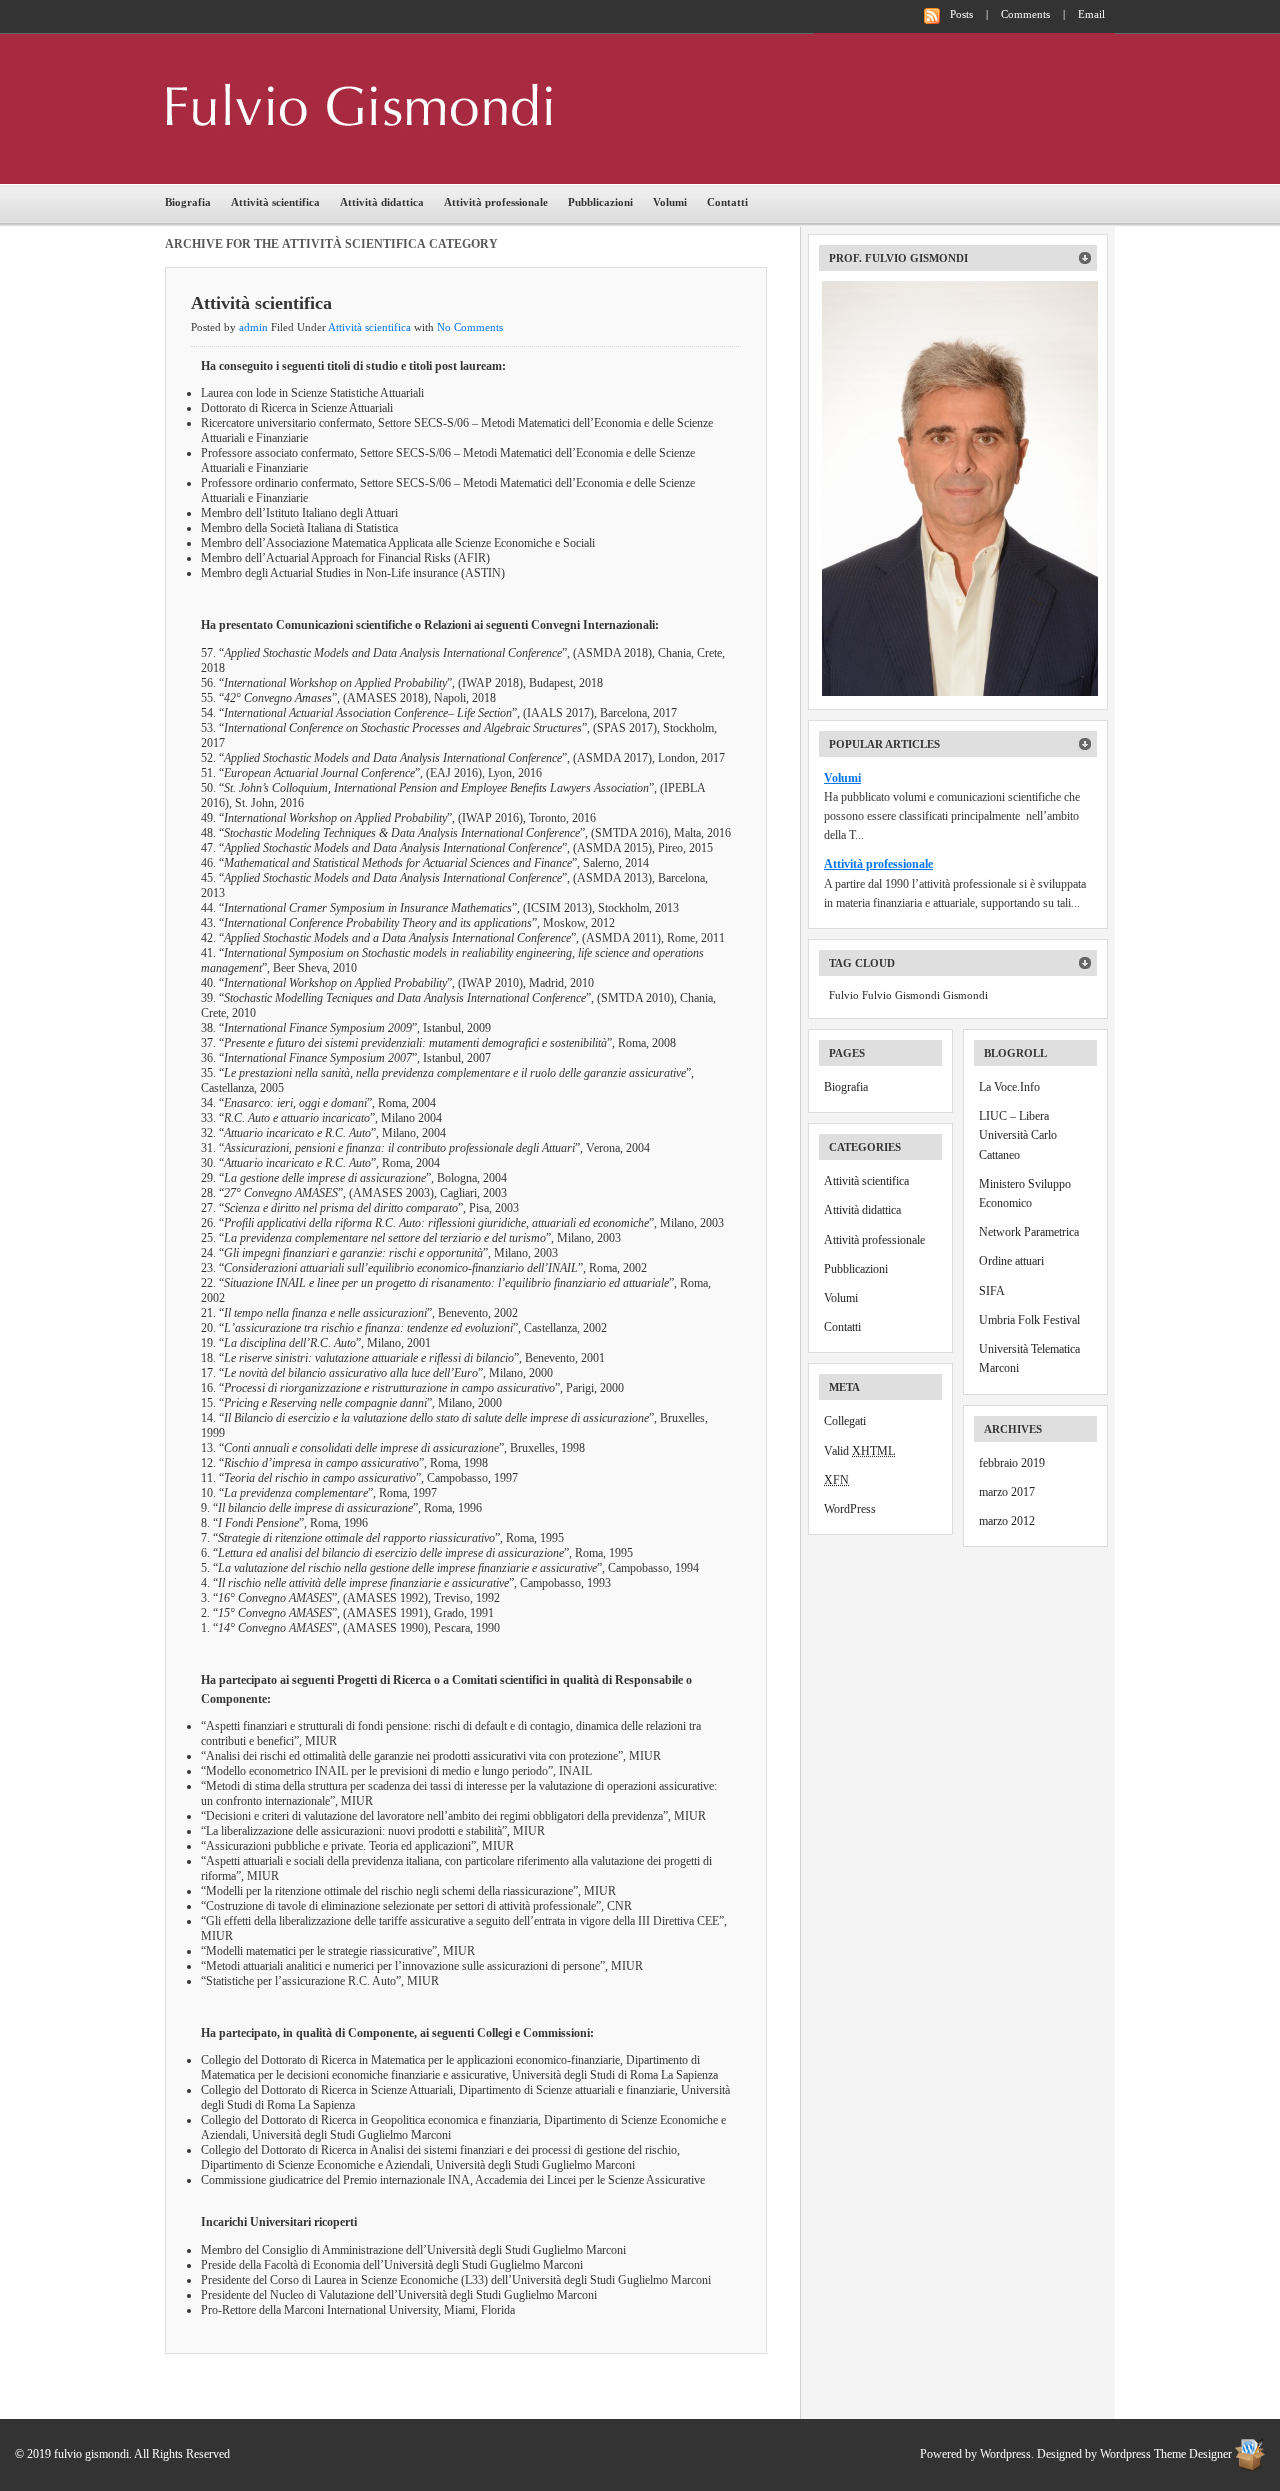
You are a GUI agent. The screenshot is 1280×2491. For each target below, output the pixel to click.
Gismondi (965, 995)
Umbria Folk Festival (1029, 1320)
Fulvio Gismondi (901, 995)
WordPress (850, 1509)
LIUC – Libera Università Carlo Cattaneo (1018, 1135)
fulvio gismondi (368, 106)
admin (253, 327)
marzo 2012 (1007, 1521)
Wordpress (1005, 2454)
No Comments (470, 327)
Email (1091, 14)
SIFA (992, 1291)
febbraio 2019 (1012, 1463)
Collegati (845, 1421)
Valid (859, 1451)
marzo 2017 (1007, 1492)
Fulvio (844, 995)
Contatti (727, 202)
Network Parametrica (1029, 1232)
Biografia (188, 202)
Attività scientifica (275, 202)
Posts (961, 14)
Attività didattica (382, 202)
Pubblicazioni (600, 202)
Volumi (670, 202)
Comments (1025, 14)
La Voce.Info (1009, 1087)
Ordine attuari (1011, 1261)
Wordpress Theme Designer (1166, 2454)
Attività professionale (496, 202)
